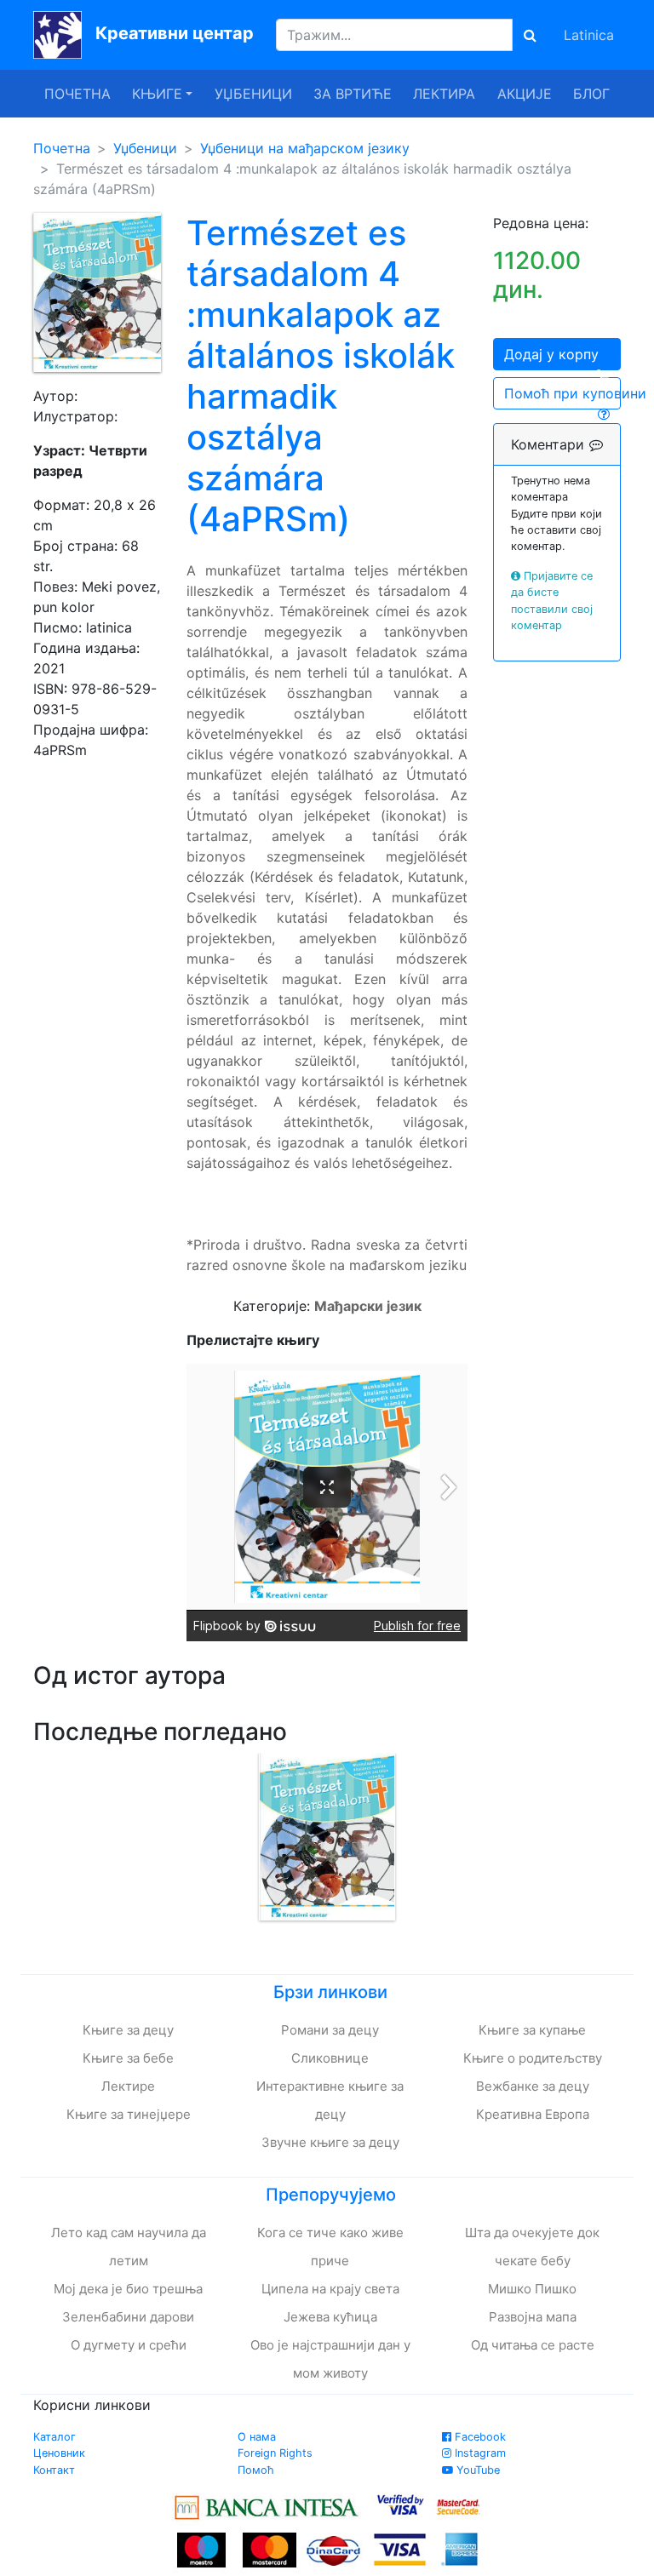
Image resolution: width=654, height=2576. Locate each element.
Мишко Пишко (532, 2289)
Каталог (54, 2437)
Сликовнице (330, 2058)
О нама (257, 2437)
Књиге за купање (532, 2030)
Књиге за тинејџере (129, 2114)
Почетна (77, 94)
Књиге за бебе (128, 2058)
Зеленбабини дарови (128, 2317)
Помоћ (256, 2470)
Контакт (54, 2470)
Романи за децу (330, 2030)
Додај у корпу (551, 354)
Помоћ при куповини (562, 393)
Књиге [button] (157, 94)
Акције (525, 94)
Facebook (479, 2437)
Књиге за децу (128, 2030)
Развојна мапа (533, 2317)
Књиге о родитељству (533, 2058)
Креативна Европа (533, 2114)
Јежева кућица (330, 2317)
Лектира (444, 94)
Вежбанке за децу (533, 2086)
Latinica (589, 35)
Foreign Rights (275, 2453)
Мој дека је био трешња (128, 2289)
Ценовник (59, 2453)
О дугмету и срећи (129, 2345)
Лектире (128, 2086)
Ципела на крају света (330, 2289)
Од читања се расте (533, 2345)
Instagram (479, 2453)
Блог (591, 94)
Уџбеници (253, 94)
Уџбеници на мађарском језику (305, 148)
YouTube (476, 2470)
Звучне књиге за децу (330, 2142)
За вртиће (353, 94)
